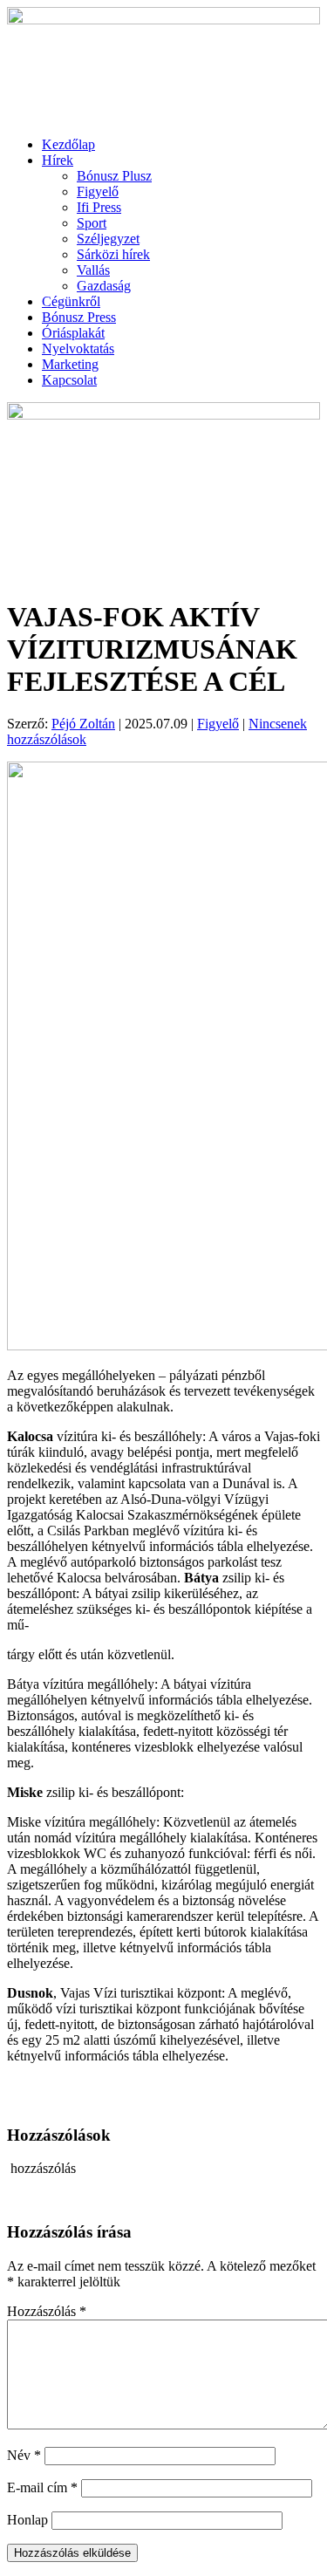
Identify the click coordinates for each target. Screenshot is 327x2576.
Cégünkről (71, 301)
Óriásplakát (73, 333)
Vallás (93, 270)
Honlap (27, 2520)
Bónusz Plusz (114, 176)
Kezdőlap (68, 144)
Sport (92, 223)
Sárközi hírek (113, 254)
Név (24, 2455)
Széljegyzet (108, 239)
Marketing (70, 364)
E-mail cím (42, 2487)
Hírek (58, 160)
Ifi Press (99, 207)
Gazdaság (104, 286)
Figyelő (98, 191)
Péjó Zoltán (83, 724)
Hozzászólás (47, 2311)
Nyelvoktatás (78, 348)
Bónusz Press (79, 317)
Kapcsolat (69, 380)
